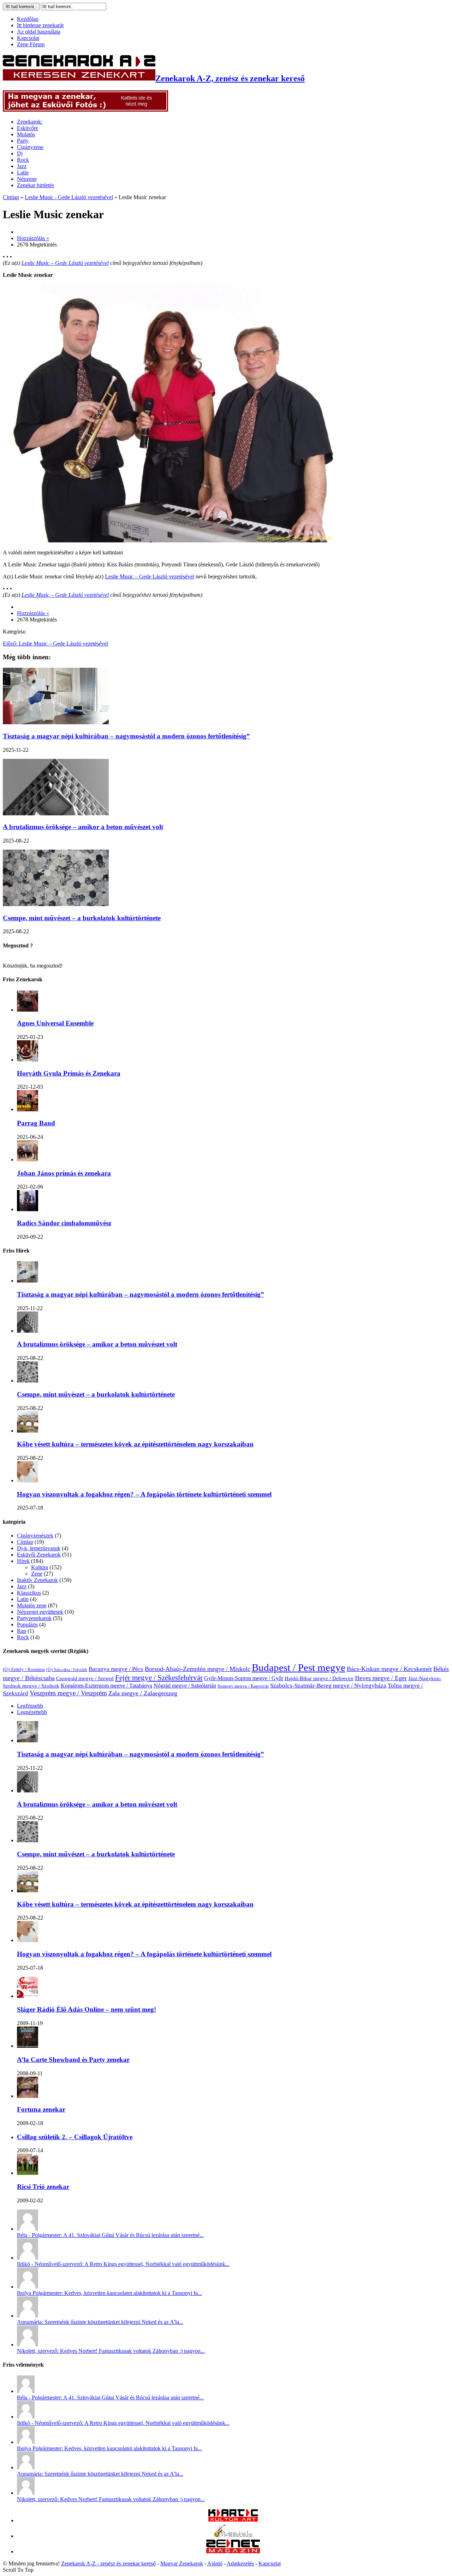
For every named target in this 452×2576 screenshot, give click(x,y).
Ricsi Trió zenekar (43, 2187)
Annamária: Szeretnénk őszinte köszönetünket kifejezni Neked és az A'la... (100, 2322)
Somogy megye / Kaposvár (243, 1686)
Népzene (27, 179)
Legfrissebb (30, 1706)
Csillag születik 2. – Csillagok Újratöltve (75, 2137)
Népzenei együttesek (40, 1612)
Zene (37, 1574)
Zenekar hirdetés (35, 185)
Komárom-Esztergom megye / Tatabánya (106, 1686)
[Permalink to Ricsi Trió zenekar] (28, 2173)
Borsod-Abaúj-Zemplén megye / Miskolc (198, 1669)
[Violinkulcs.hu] (233, 2536)
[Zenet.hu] (233, 2551)
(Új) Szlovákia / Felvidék (67, 1670)
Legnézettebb (32, 1712)
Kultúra (40, 1567)
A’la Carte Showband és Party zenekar (73, 2060)
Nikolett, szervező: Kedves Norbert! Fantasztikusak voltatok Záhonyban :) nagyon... (111, 2351)
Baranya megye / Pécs (116, 1669)
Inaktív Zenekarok (37, 1580)
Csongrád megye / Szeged (85, 1678)
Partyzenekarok (34, 1618)
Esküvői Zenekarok (39, 1555)
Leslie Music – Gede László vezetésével (65, 263)
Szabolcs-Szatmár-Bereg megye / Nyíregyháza (328, 1686)
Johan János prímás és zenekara (64, 1173)
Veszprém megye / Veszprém (68, 1693)
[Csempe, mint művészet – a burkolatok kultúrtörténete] (56, 904)
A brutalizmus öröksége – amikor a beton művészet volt (83, 827)
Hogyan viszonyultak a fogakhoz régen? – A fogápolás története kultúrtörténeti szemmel (144, 1494)
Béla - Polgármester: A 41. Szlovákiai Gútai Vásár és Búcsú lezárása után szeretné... (110, 2235)
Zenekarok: (30, 122)
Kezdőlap (28, 19)
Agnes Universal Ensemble (55, 1023)
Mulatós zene (32, 1605)
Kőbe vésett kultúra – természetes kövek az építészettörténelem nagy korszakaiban (135, 1444)
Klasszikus (29, 1593)
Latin (23, 172)
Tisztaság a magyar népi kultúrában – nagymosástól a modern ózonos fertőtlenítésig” (126, 736)
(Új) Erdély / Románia (24, 1670)
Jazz (22, 166)
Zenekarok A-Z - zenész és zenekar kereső (108, 2563)
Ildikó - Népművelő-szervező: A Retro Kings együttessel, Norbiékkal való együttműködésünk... (123, 2264)
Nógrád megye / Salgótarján (185, 1686)
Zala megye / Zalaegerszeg (143, 1693)
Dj (20, 153)
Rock (23, 160)
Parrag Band (36, 1123)
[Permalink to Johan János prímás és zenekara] (28, 1159)
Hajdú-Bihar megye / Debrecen (319, 1678)
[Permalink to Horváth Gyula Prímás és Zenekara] (28, 1060)
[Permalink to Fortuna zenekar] (28, 2096)
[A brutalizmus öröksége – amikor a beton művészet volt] (56, 813)
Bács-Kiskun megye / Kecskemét (389, 1669)
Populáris (27, 1625)
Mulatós (26, 134)
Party (23, 141)
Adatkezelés (240, 2563)
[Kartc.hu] (233, 2520)
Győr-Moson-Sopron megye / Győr (244, 1678)
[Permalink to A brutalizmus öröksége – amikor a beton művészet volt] (28, 1331)
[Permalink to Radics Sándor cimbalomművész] (28, 1209)
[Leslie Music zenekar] (168, 540)
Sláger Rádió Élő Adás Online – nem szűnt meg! (87, 2009)
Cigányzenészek (35, 1536)
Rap (22, 1631)
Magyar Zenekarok (182, 2563)
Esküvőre (28, 128)
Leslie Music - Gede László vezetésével (69, 197)
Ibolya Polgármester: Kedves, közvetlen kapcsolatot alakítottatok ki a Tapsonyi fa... (109, 2293)
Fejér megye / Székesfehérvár (159, 1678)
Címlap (11, 197)
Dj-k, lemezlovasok (39, 1548)
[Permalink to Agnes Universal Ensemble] (28, 1010)
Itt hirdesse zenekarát (40, 25)
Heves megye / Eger (381, 1678)
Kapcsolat (28, 38)
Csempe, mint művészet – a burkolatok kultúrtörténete (82, 918)
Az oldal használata (39, 32)
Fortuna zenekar (41, 2109)
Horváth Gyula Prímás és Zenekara (69, 1073)
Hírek (23, 1561)
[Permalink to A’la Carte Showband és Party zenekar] (28, 2046)
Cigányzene (30, 147)
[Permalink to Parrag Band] (28, 1109)
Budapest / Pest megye (299, 1667)
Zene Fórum (31, 44)
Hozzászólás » (33, 238)
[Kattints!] (85, 110)
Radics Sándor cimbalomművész (64, 1223)
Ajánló (215, 2563)
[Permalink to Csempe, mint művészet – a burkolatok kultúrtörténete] (28, 1381)
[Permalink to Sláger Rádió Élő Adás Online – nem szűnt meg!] (28, 1996)
